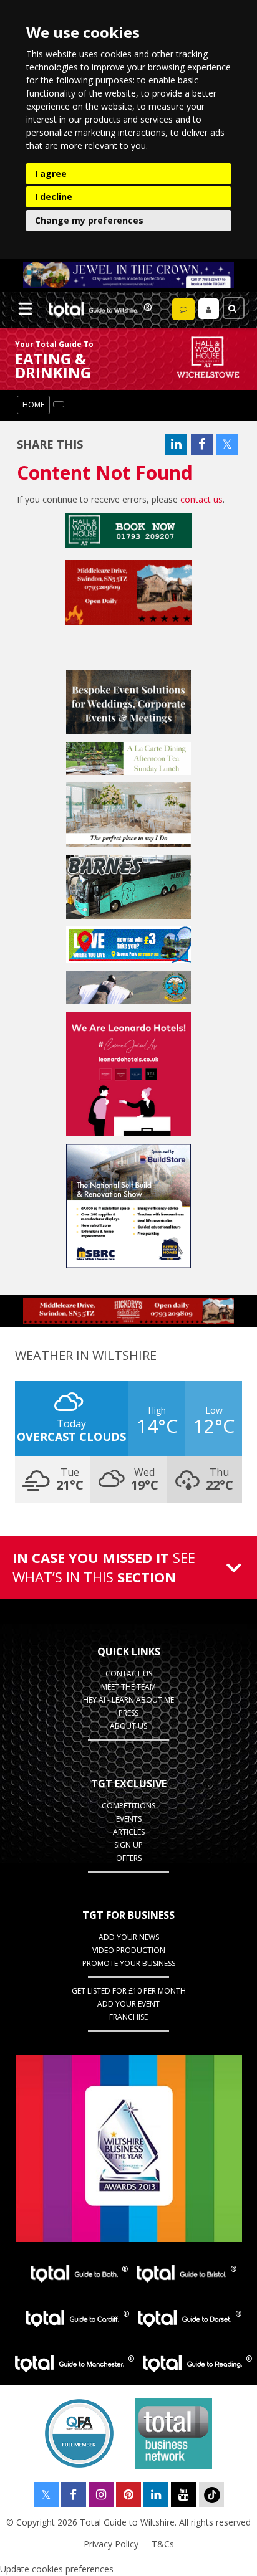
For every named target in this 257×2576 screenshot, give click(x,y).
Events (129, 1819)
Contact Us (129, 1674)
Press (128, 1713)
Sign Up (128, 1845)
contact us (201, 499)
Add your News (129, 1937)
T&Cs (163, 2544)
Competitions (128, 1806)
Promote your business (129, 1963)
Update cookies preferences (57, 2569)
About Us (128, 1726)
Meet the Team (128, 1687)
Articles (129, 1832)
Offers (129, 1858)
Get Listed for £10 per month (129, 1991)
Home (33, 405)
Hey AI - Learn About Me (128, 1700)
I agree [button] (51, 173)
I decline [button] (54, 197)
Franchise (128, 2017)
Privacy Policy (111, 2544)
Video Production (129, 1950)
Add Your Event (128, 2004)
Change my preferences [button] (89, 220)
